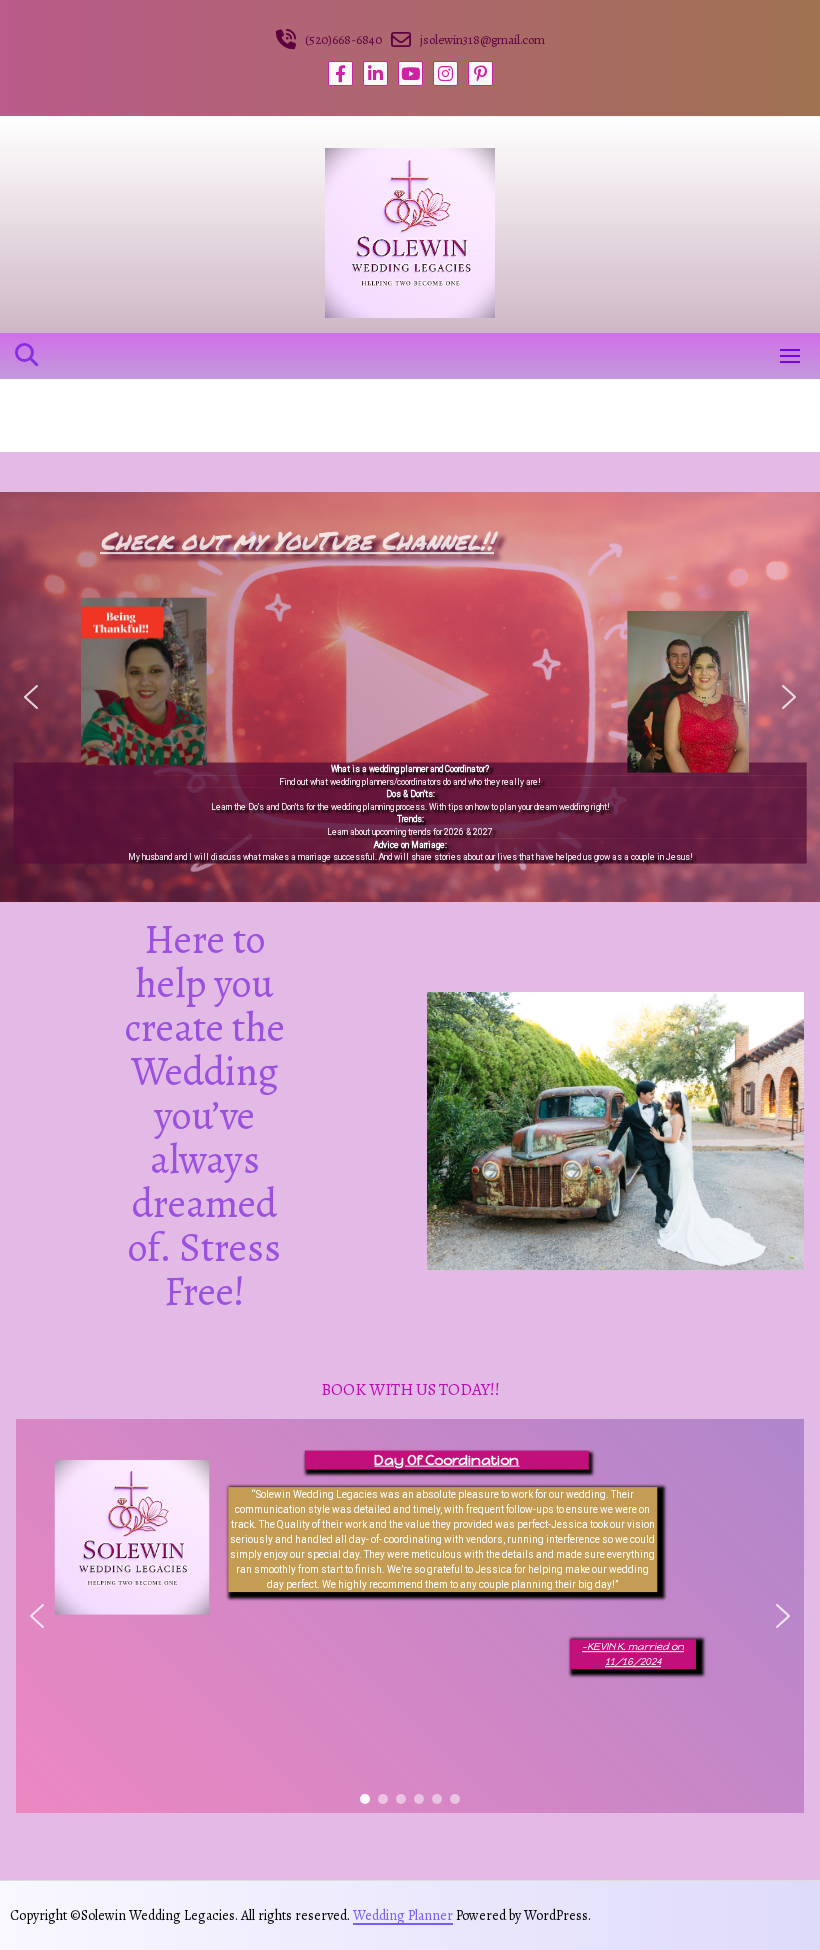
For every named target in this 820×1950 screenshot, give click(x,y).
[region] (410, 1616)
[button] (31, 697)
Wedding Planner (403, 1915)
